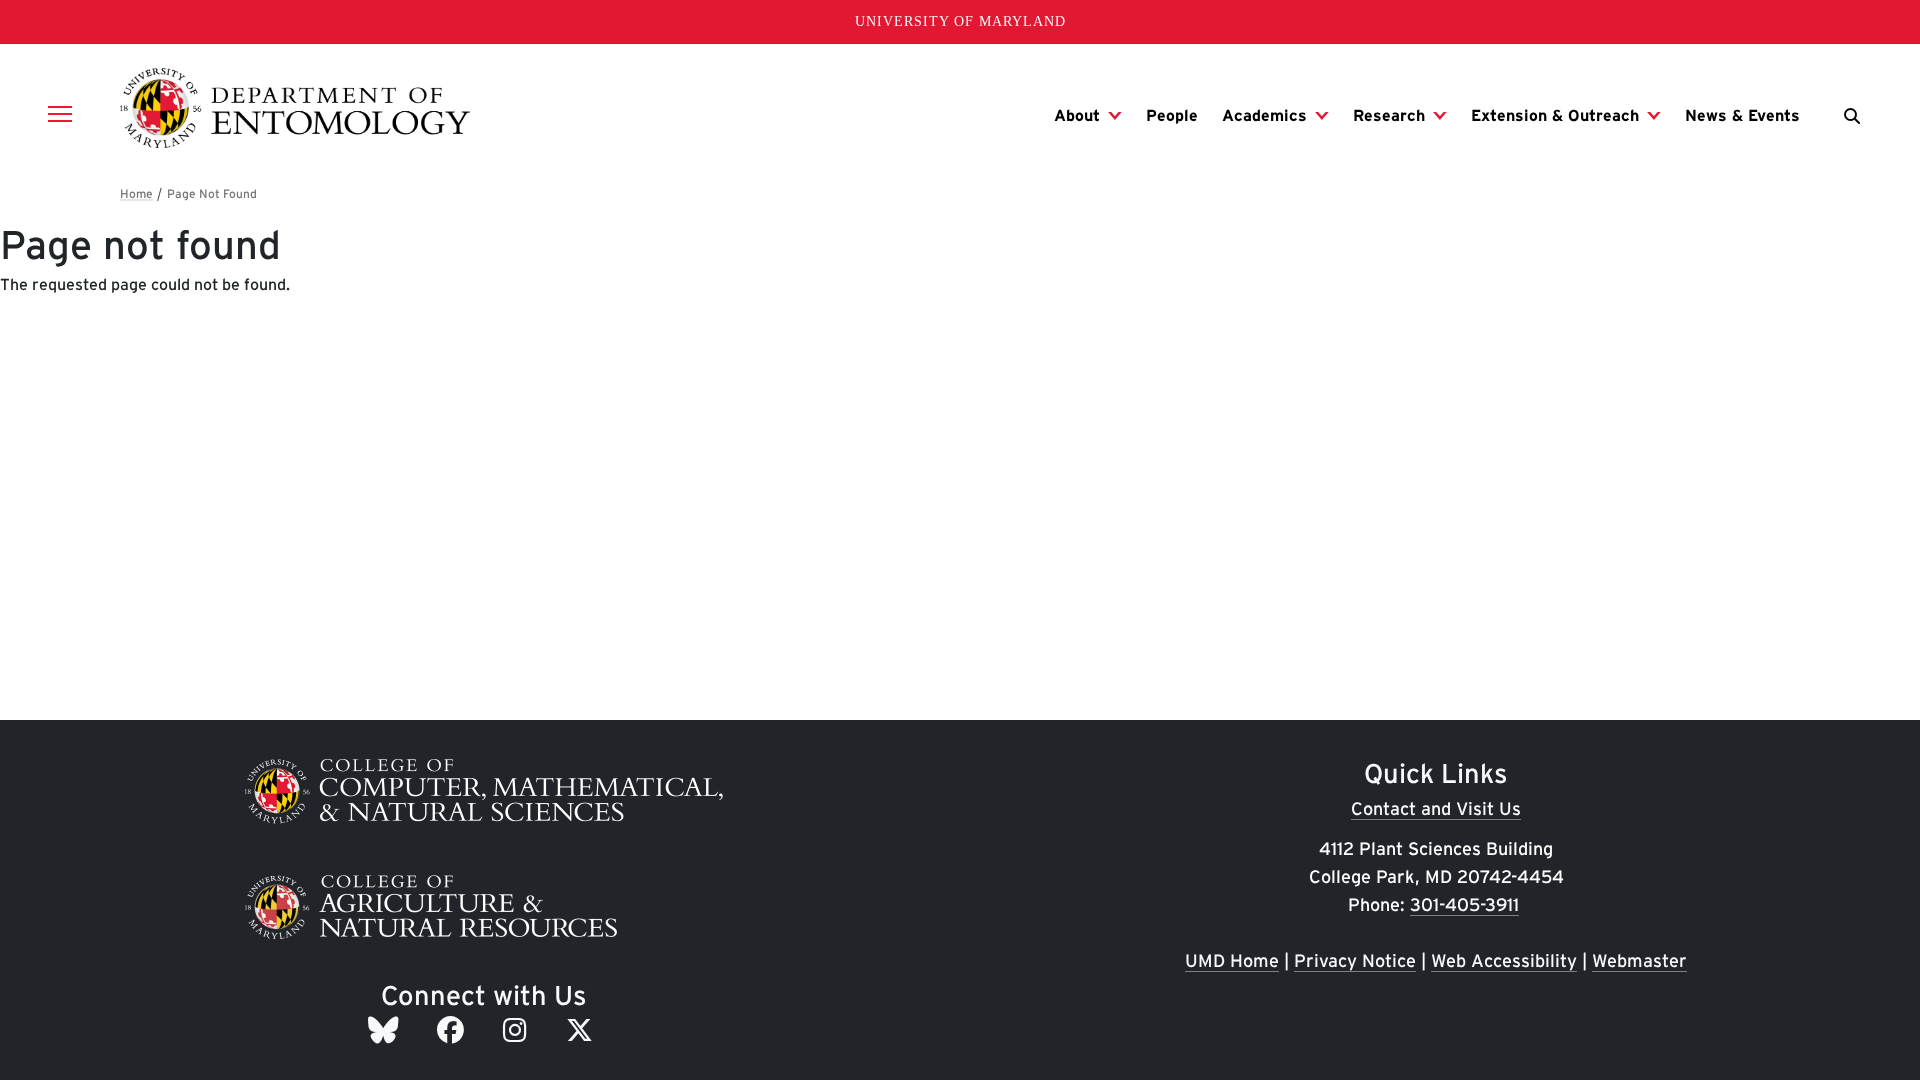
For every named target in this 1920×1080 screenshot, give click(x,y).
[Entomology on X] (583, 1030)
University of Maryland (960, 21)
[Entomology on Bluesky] (386, 1030)
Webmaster (1639, 960)
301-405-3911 (1464, 904)
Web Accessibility (1504, 960)
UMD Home (1232, 960)
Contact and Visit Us (1436, 808)
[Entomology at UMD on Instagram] (518, 1030)
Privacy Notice (1355, 960)
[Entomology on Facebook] (454, 1030)
